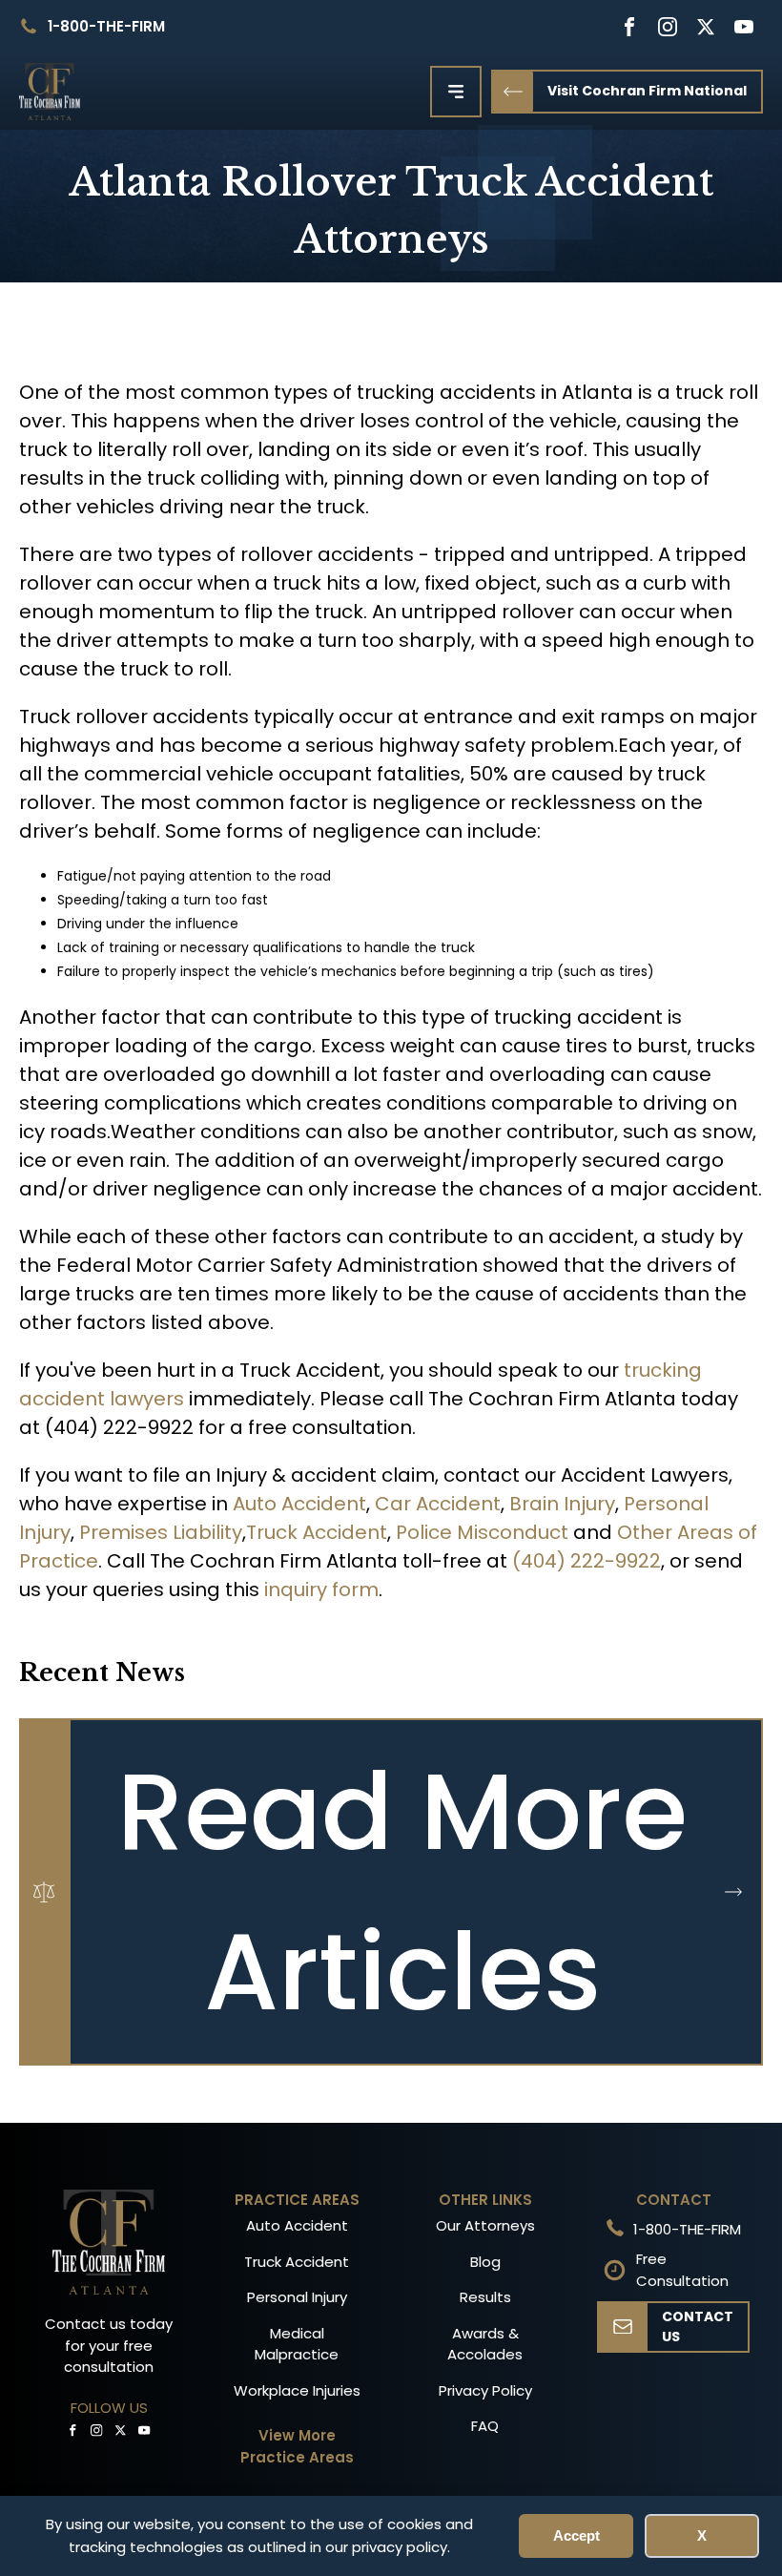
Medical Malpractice (297, 2344)
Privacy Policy (485, 2390)
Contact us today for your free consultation (109, 2345)
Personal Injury (297, 2297)
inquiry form (321, 1589)
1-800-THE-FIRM (106, 26)
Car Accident (438, 1504)
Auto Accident (299, 1504)
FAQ (485, 2426)
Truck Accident (317, 1532)
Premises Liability (161, 1532)
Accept (576, 2535)
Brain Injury (562, 1504)
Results (485, 2297)
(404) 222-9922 (586, 1561)
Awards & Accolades (485, 2344)
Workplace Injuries (297, 2390)
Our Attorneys (485, 2225)
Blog (485, 2262)
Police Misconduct (482, 1532)
